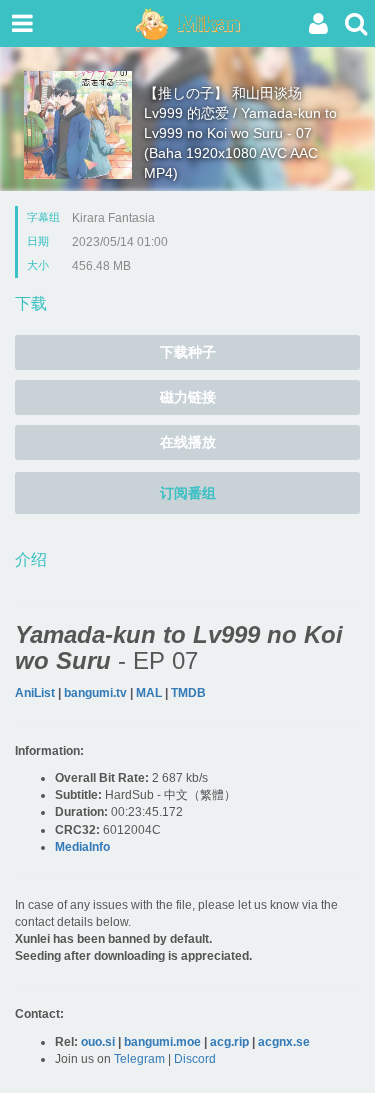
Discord (195, 1059)
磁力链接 (188, 397)
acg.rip (229, 1042)
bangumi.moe (162, 1042)
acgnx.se (284, 1042)
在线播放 (188, 442)
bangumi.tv (95, 693)
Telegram (139, 1059)
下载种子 (188, 352)
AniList (35, 693)
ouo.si (98, 1042)
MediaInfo (82, 847)
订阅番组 (188, 493)
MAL (149, 693)
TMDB (188, 693)
